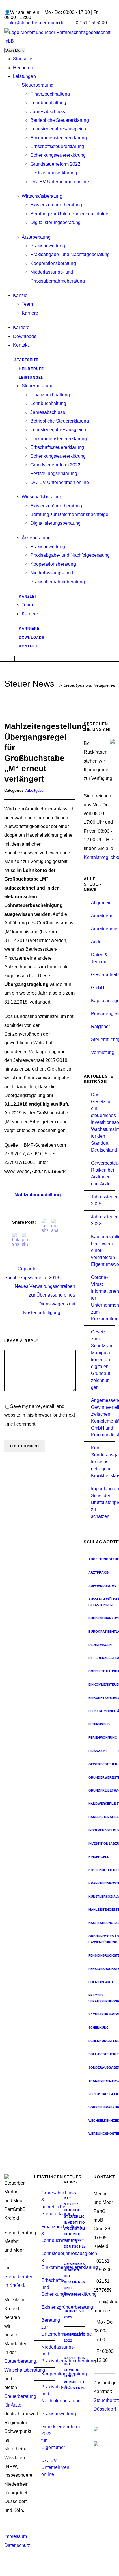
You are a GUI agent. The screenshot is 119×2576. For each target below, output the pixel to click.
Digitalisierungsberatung (55, 222)
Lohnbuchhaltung (48, 103)
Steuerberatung (38, 85)
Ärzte (96, 942)
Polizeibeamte (101, 1982)
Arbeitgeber (35, 790)
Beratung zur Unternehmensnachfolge (69, 214)
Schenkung (99, 2028)
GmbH (98, 988)
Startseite (23, 59)
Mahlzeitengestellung (38, 1195)
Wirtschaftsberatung (42, 196)
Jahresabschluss (48, 112)
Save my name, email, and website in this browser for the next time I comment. (40, 1415)
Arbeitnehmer (105, 929)
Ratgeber (101, 1027)
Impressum (16, 2536)
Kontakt (21, 345)
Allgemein (101, 903)
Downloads (25, 336)
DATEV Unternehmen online (60, 182)
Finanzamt (98, 1751)
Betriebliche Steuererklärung (60, 120)
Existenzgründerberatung (56, 205)
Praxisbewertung (48, 246)
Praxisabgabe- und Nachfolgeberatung (70, 254)
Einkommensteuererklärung (59, 138)
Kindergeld (99, 1857)
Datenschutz (17, 2545)
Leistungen (24, 76)
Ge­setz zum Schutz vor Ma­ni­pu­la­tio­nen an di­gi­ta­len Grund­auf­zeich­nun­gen (102, 1360)
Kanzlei (21, 295)
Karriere (30, 313)
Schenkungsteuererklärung (58, 155)
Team (27, 304)
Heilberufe (24, 68)
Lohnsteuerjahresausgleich (58, 129)
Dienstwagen (100, 1645)
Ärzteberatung (36, 237)
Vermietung (103, 1052)
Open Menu (15, 50)
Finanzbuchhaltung (50, 94)
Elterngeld (99, 1724)
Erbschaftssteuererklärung (57, 146)
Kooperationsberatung (53, 263)
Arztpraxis (98, 1572)
